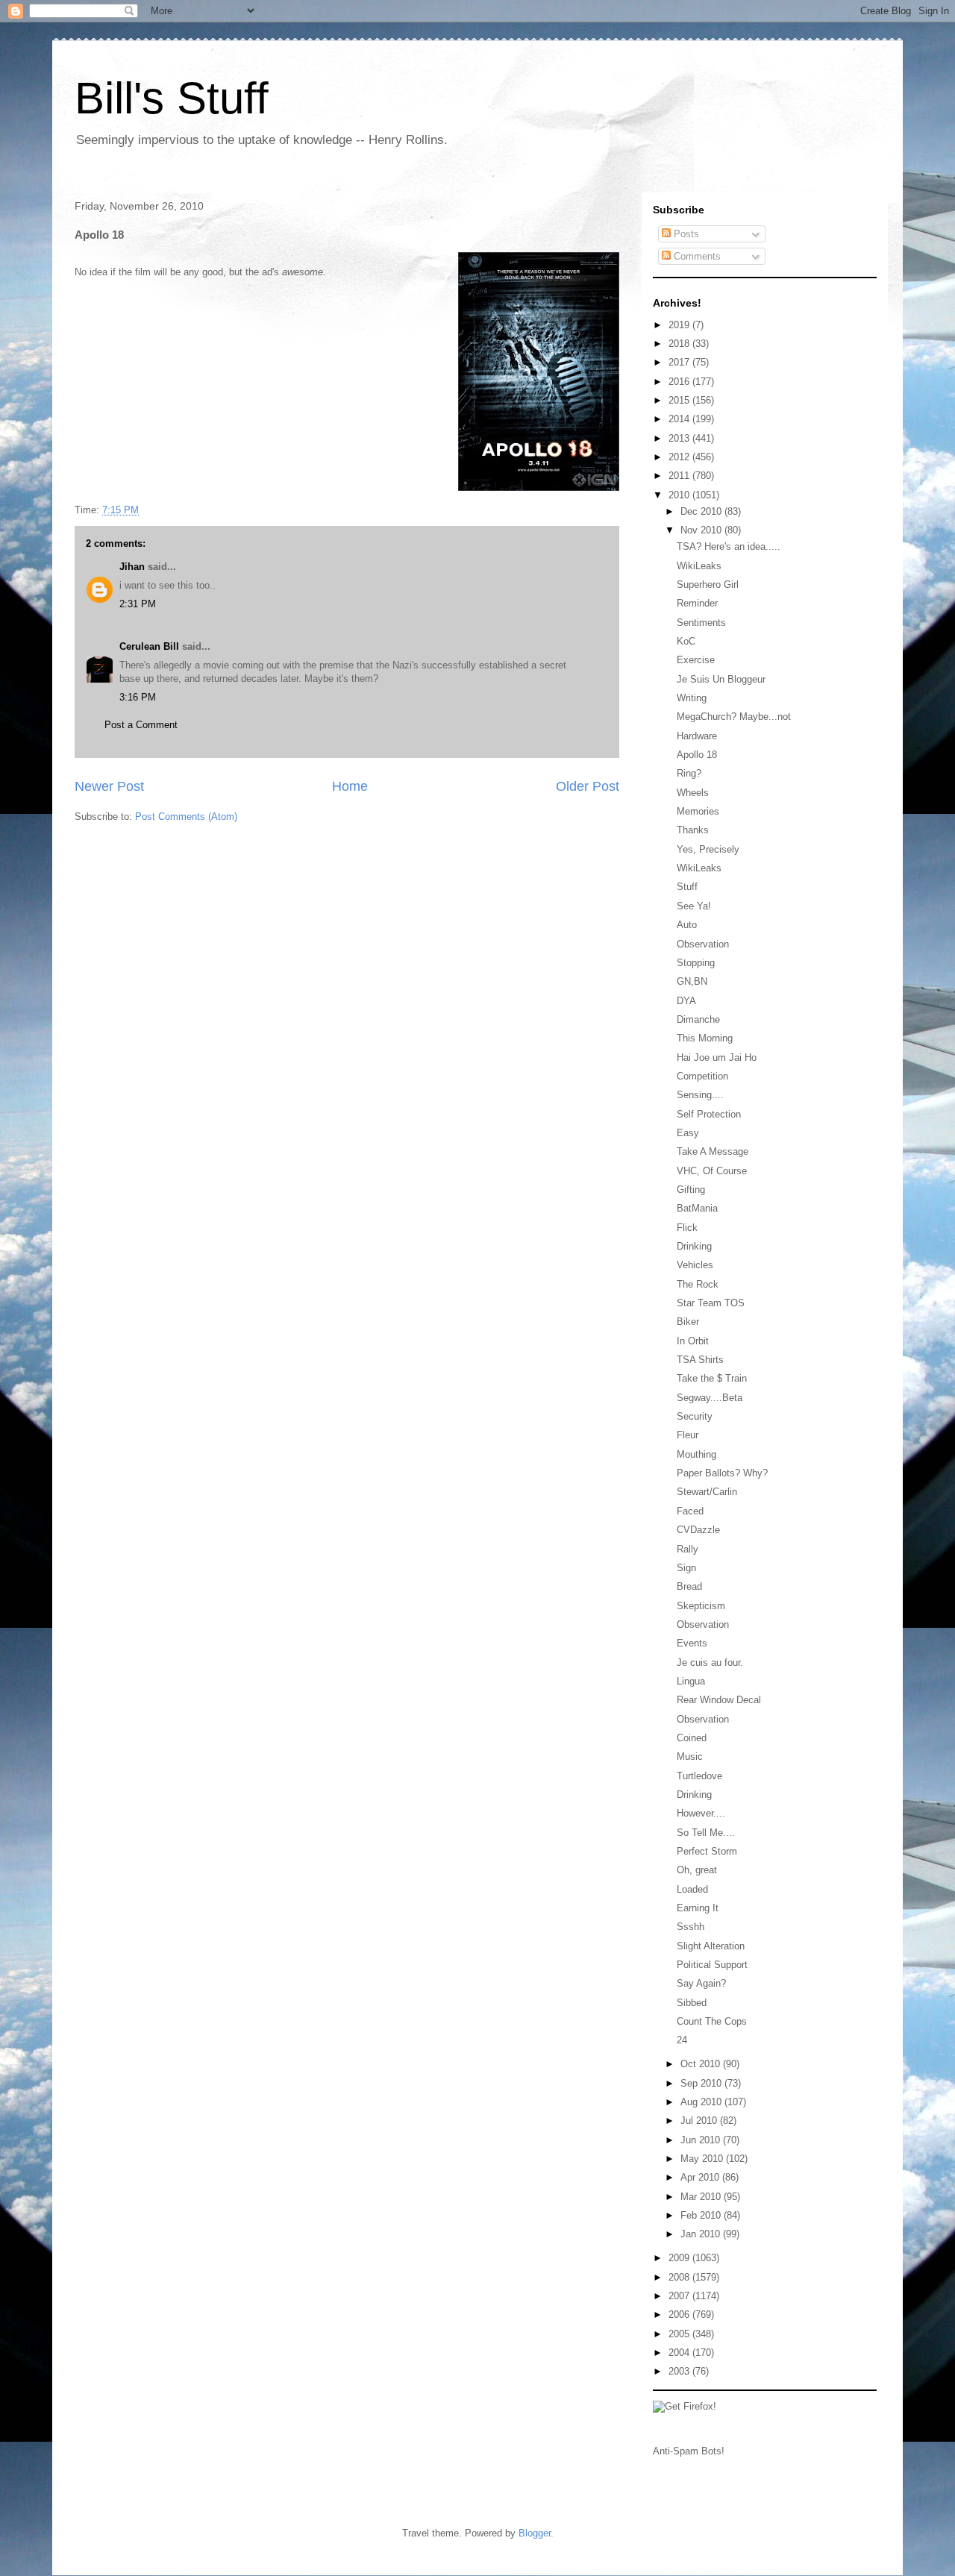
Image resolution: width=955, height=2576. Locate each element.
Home (350, 786)
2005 (680, 2334)
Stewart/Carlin (707, 1492)
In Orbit (693, 1341)
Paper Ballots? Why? (722, 1473)
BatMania (697, 1208)
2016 (680, 382)
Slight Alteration (711, 1946)
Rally (688, 1549)
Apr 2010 (701, 2177)
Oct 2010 (702, 2064)
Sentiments (701, 623)
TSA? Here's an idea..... (729, 546)
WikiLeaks (699, 566)
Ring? (689, 773)
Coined (692, 1738)
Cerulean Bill (149, 646)
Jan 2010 (702, 2234)
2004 (680, 2353)
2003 (680, 2371)
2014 (680, 419)
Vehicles (695, 1265)
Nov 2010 (702, 530)
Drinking (694, 1246)
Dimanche (698, 1019)
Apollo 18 (697, 755)
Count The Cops (712, 2021)
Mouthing (696, 1454)
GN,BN (692, 981)
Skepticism (701, 1606)
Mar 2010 (702, 2197)
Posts (685, 234)
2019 (680, 325)
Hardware (697, 736)
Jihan (132, 567)
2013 (680, 438)
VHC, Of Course (712, 1171)
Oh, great (697, 1870)
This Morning (705, 1038)
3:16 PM (138, 697)
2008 (680, 2277)
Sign (686, 1568)
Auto (687, 925)
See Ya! (694, 906)
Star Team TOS (711, 1303)
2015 (680, 400)
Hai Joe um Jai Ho (717, 1057)
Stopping (696, 963)
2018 (680, 344)
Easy (688, 1133)
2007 (680, 2296)
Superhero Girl (708, 585)
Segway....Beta (710, 1398)
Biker (688, 1322)
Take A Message (713, 1151)
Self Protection (709, 1114)
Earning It (698, 1908)
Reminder (697, 603)
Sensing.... (700, 1095)
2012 (680, 457)
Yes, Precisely (708, 849)
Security (695, 1416)
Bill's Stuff (172, 98)
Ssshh (691, 1927)
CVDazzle (698, 1530)
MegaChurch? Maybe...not (734, 717)
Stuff (687, 887)
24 (682, 2040)
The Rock (698, 1284)
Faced (690, 1511)
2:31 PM (138, 604)
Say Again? (701, 1983)
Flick (687, 1228)
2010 (680, 495)
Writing (692, 698)
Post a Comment (141, 725)
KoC (686, 641)
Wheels (693, 793)
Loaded (692, 1889)
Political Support (712, 1965)
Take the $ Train (712, 1378)
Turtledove (699, 1776)
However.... (701, 1813)
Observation (703, 944)
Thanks (693, 830)
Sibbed (692, 2003)
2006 (680, 2315)
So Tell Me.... (706, 1833)
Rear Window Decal (719, 1700)
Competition (702, 1076)
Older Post (588, 786)
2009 (680, 2258)
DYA (686, 1001)
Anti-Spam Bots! (689, 2451)
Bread (689, 1586)
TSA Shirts (700, 1360)
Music (690, 1756)
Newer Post (109, 786)
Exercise (696, 660)
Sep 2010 (702, 2083)
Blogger (535, 2533)
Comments (696, 256)
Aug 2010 (702, 2102)
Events (692, 1643)
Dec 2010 (702, 511)
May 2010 (703, 2159)
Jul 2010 (700, 2121)
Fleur (688, 1435)
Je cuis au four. (710, 1663)
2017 (680, 362)
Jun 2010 (702, 2140)
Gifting (691, 1190)
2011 (680, 476)
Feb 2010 (702, 2215)
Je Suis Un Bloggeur (721, 679)
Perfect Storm (707, 1851)
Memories (698, 811)
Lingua (691, 1681)
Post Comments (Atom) (186, 817)
